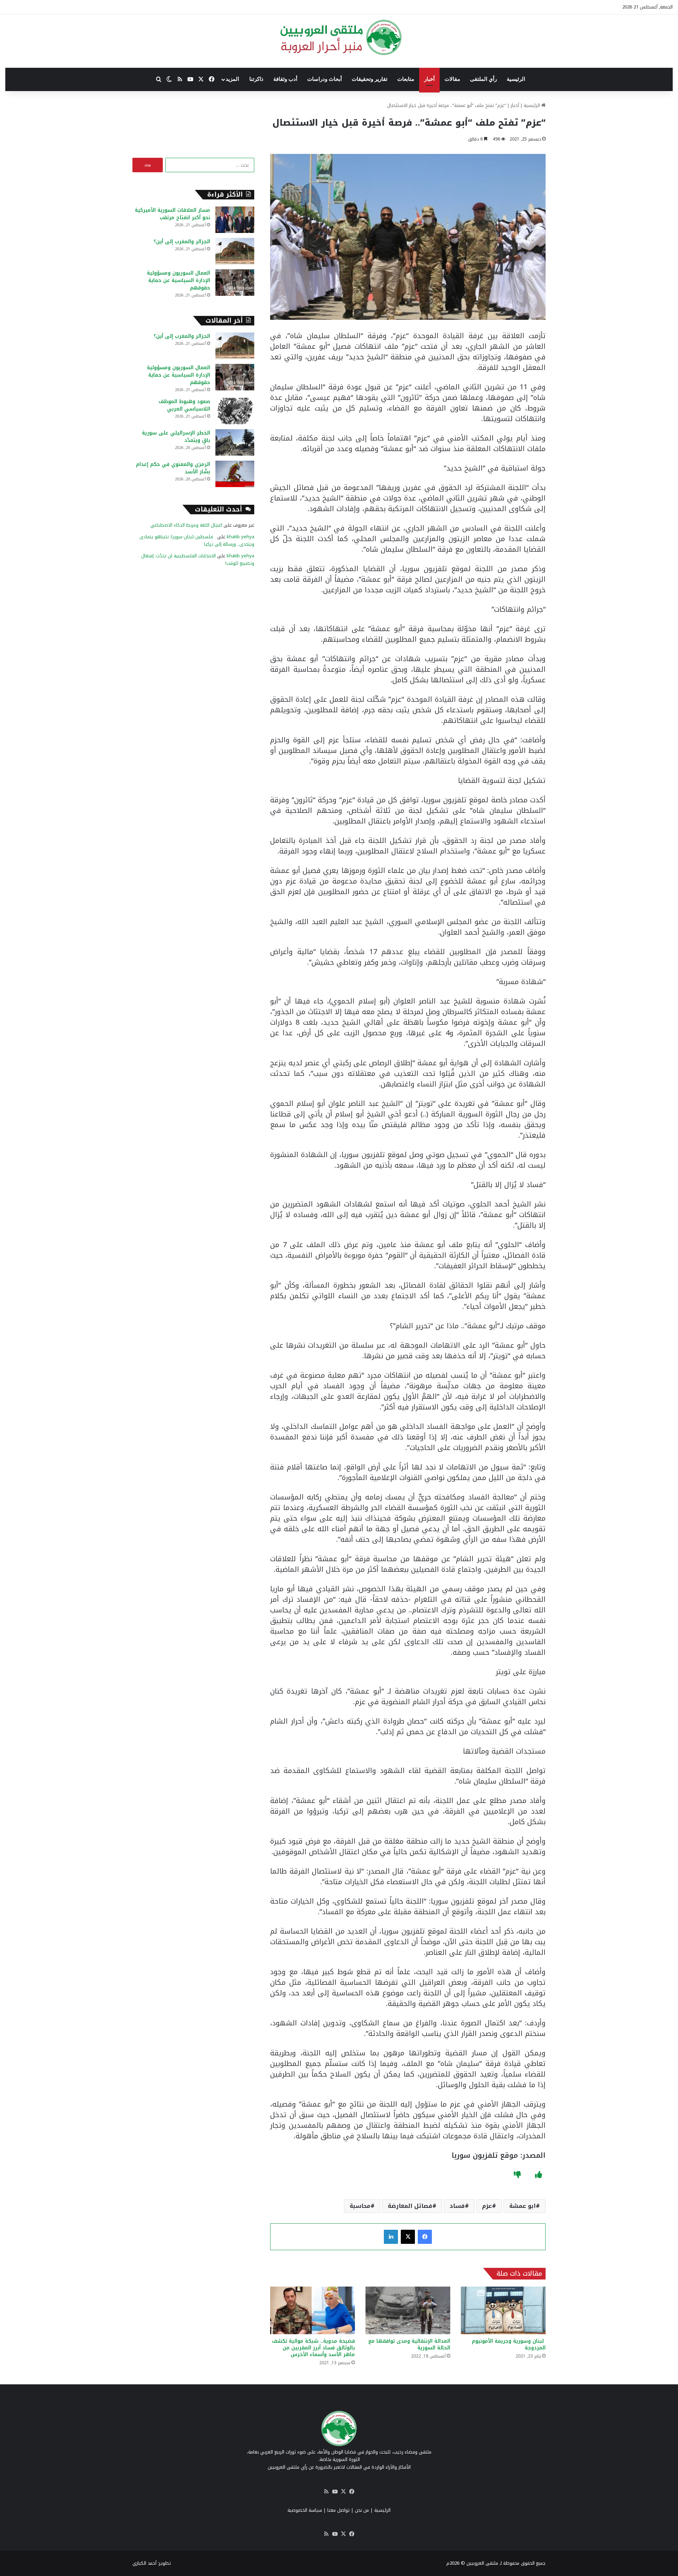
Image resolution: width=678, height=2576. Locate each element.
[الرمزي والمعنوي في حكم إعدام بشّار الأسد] (235, 474)
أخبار (429, 79)
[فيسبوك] (425, 2237)
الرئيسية (516, 79)
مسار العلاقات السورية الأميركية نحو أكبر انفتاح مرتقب (173, 214)
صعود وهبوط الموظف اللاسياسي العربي (184, 405)
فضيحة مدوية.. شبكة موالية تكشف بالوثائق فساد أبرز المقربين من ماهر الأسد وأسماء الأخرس (313, 2348)
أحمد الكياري (144, 2563)
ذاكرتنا (256, 79)
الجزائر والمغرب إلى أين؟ (182, 242)
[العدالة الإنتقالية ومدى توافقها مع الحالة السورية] (408, 2310)
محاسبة (360, 2206)
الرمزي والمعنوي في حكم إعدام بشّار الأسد (173, 468)
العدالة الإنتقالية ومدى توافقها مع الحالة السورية (409, 2344)
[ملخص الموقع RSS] (326, 2492)
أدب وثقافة (285, 79)
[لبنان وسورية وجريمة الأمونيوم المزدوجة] (503, 2310)
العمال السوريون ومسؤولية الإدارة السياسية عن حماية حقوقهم (179, 280)
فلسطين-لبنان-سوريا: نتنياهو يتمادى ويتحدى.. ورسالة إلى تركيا (197, 540)
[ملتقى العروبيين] (339, 37)
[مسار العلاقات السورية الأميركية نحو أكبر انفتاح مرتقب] (235, 220)
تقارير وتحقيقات (370, 79)
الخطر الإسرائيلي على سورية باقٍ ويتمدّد (176, 437)
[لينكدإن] (391, 2237)
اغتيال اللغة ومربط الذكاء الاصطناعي (186, 525)
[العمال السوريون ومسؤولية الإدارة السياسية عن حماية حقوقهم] (235, 283)
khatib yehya (240, 537)
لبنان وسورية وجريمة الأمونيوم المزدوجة (509, 2344)
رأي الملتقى (483, 79)
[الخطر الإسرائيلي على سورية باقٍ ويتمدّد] (235, 442)
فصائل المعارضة (410, 2206)
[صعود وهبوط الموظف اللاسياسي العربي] (235, 411)
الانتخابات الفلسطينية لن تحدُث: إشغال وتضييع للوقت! (198, 559)
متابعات (406, 79)
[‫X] (408, 2237)
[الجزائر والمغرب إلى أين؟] (235, 251)
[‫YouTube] (335, 2492)
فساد (457, 2206)
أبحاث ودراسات (325, 79)
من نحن (362, 2510)
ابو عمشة (522, 2206)
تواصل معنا (338, 2510)
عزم (487, 2206)
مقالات (452, 79)
